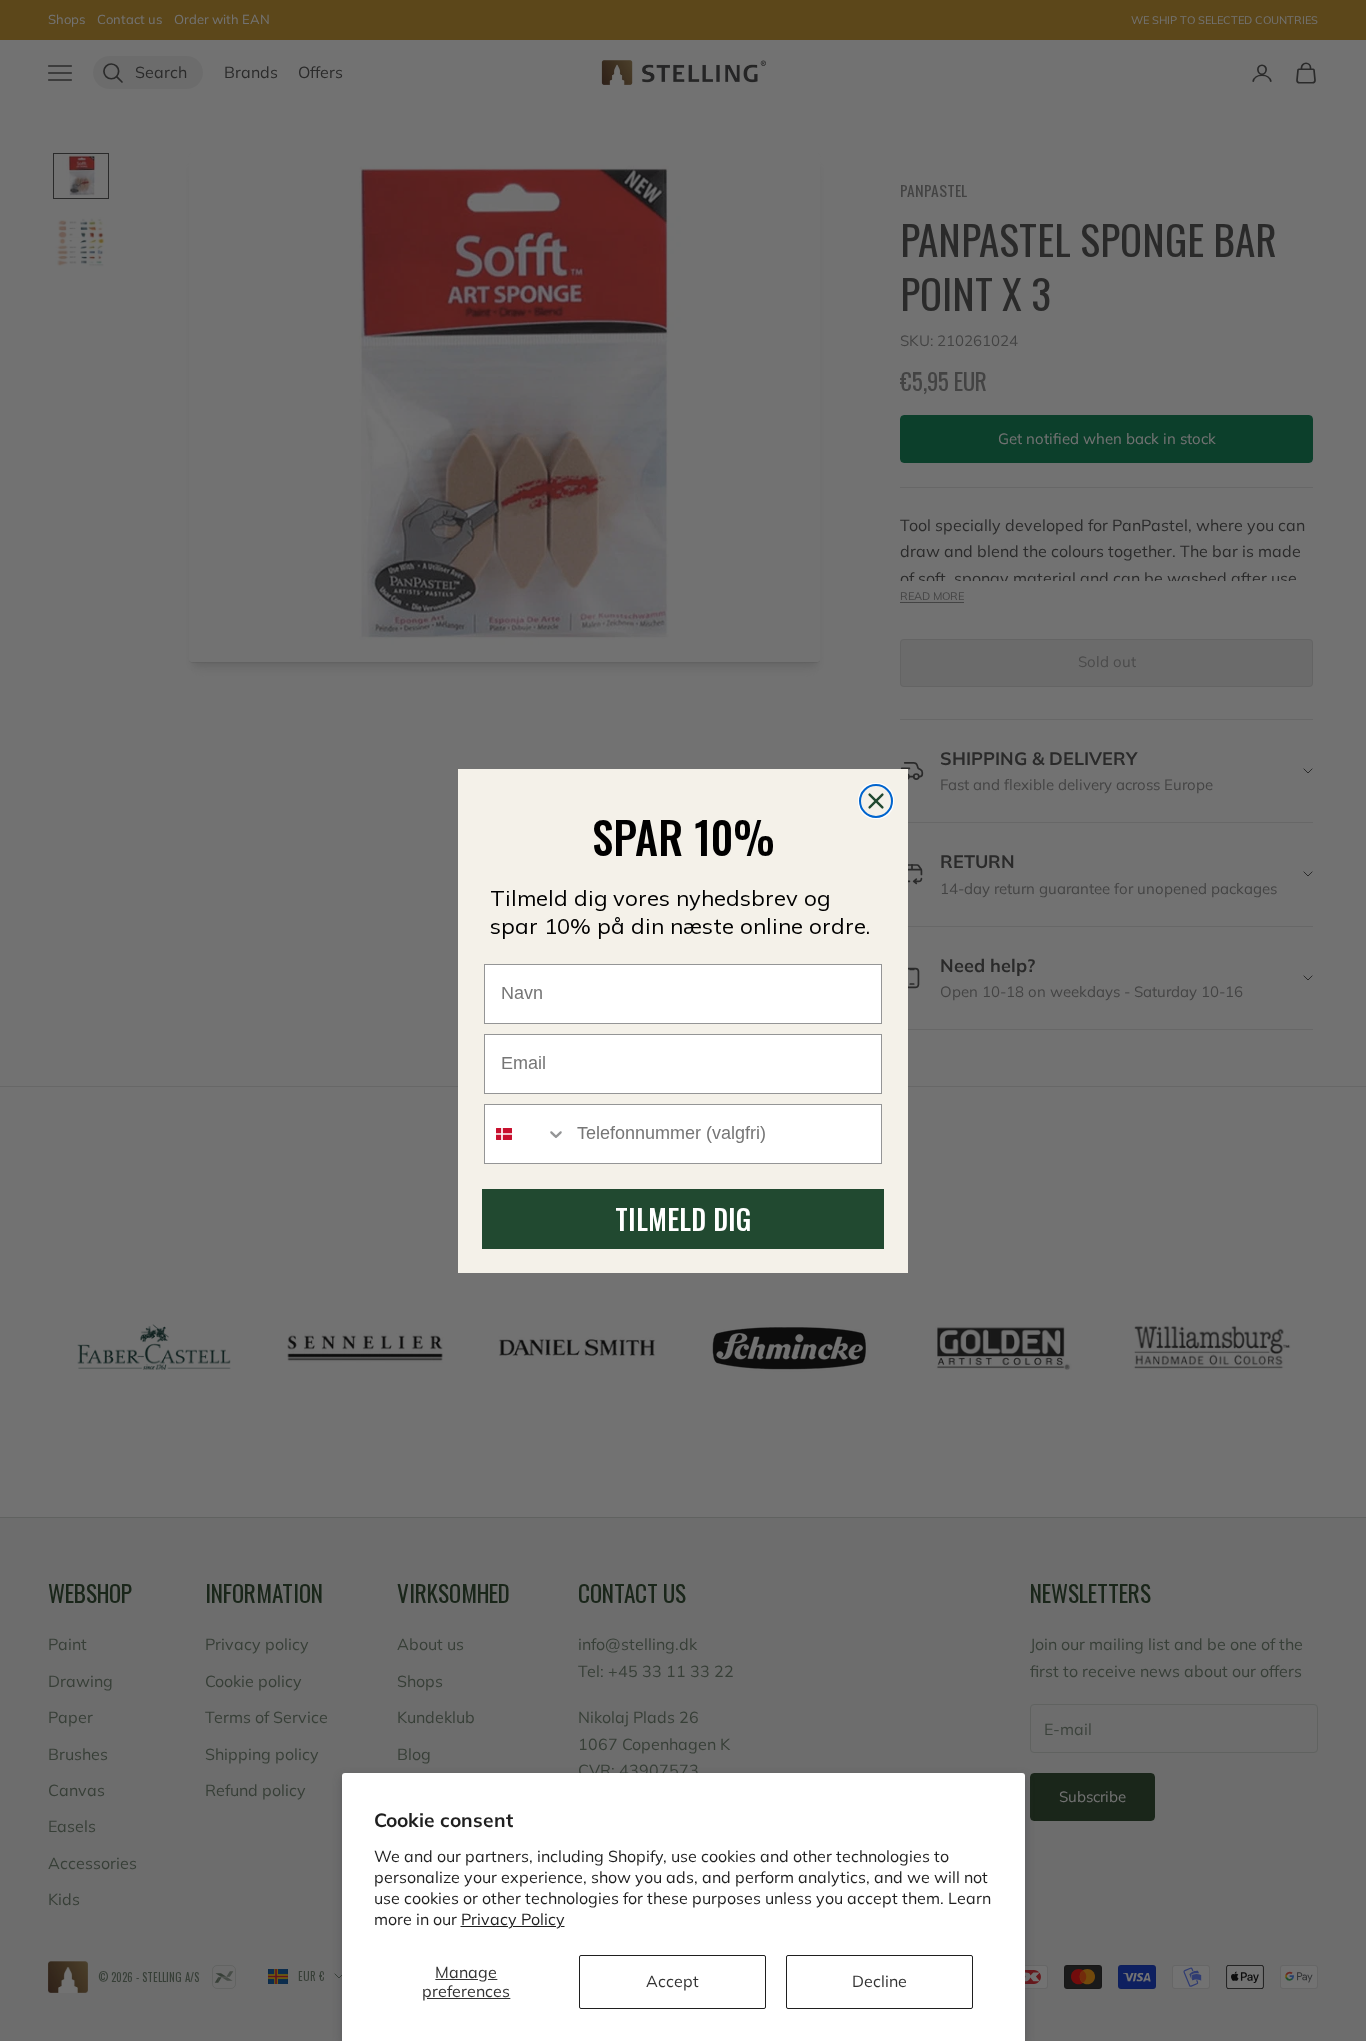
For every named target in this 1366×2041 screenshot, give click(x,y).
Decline (879, 1981)
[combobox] (526, 1134)
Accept (672, 1981)
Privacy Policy (513, 1919)
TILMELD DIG (683, 1218)
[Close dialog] (876, 801)
